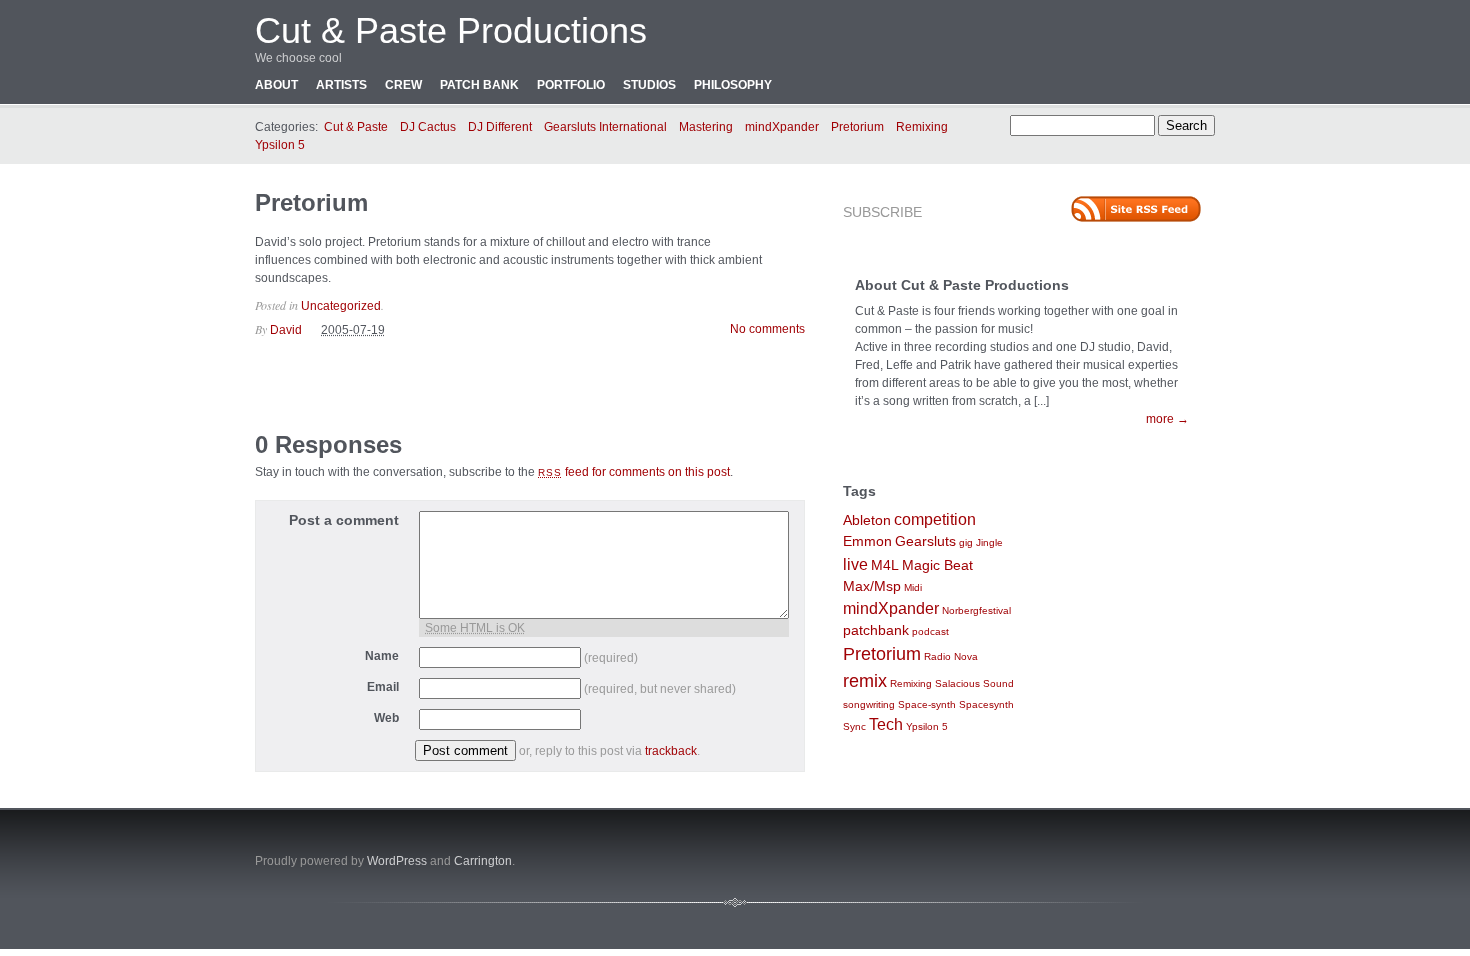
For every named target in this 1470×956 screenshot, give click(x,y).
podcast (930, 631)
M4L (885, 565)
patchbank (876, 630)
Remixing (922, 127)
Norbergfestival (976, 610)
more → (1167, 419)
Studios (649, 85)
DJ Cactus (428, 127)
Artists (341, 85)
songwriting (869, 704)
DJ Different (500, 127)
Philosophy (733, 85)
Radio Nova (951, 656)
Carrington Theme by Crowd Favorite (1090, 855)
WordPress (397, 861)
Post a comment (344, 520)
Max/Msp (872, 586)
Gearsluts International (605, 127)
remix (865, 681)
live (855, 564)
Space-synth (927, 704)
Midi (913, 587)
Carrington (483, 861)
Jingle (989, 542)
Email (383, 687)
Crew (403, 85)
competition (935, 519)
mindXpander (782, 127)
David (286, 330)
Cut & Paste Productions (451, 30)
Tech (886, 724)
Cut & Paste (356, 127)
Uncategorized (341, 306)
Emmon (867, 541)
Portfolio (571, 85)
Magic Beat (937, 565)
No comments (767, 329)
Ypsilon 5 (280, 145)
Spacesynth (986, 704)
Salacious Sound (974, 683)
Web (386, 718)
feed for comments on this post (634, 472)
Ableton (867, 520)
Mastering (706, 127)
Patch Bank (479, 85)
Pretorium (857, 127)
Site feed (1136, 209)
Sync (854, 726)
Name (382, 656)
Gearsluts (925, 541)
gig (966, 542)
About (276, 85)
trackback (671, 751)
